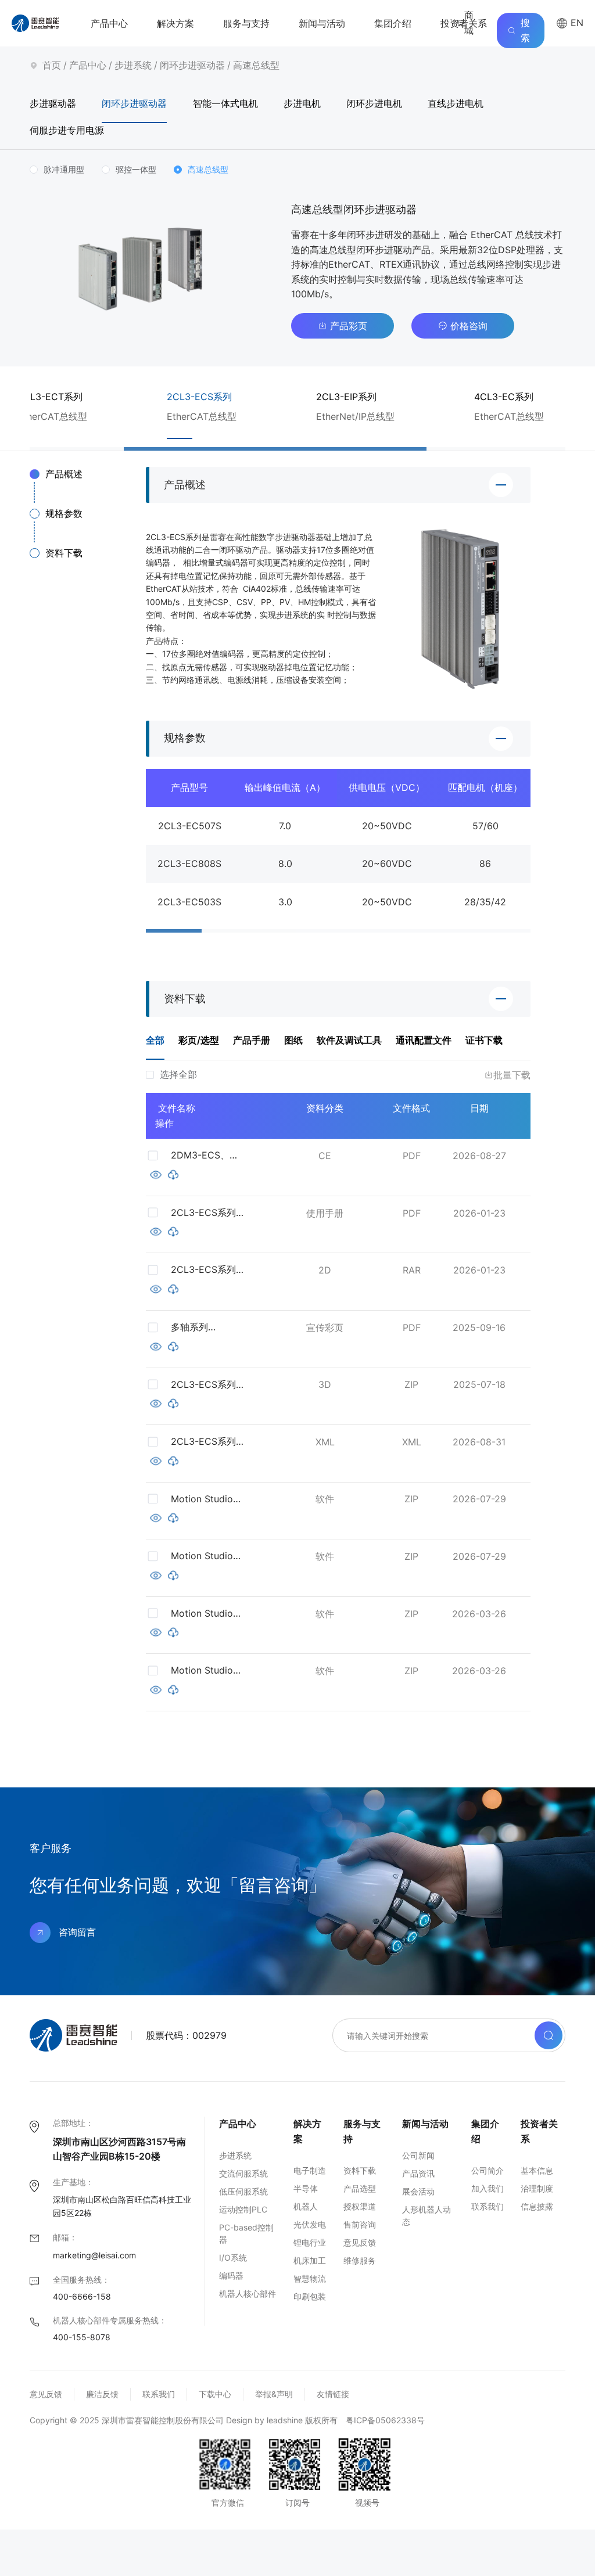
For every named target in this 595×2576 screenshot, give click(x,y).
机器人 (306, 2206)
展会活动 (418, 2191)
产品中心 (109, 23)
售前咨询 (360, 2224)
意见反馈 (360, 2242)
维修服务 (360, 2260)
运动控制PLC (243, 2209)
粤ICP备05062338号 (385, 2420)
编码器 (231, 2275)
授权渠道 (360, 2206)
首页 (52, 65)
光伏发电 (310, 2224)
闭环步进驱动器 (192, 65)
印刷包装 (310, 2296)
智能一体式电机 (225, 103)
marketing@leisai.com (94, 2255)
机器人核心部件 (248, 2293)
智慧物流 (310, 2278)
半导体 (306, 2188)
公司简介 (488, 2170)
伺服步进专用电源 (67, 130)
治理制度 (537, 2188)
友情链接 (333, 2394)
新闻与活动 (322, 23)
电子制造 (310, 2170)
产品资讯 (418, 2173)
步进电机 (302, 103)
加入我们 (488, 2188)
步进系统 (133, 65)
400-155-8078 (82, 2337)
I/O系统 (233, 2257)
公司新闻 (418, 2155)
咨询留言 (77, 1932)
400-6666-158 (82, 2296)
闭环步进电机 (374, 103)
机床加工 (310, 2260)
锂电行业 (310, 2242)
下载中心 (215, 2394)
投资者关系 (464, 23)
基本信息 (537, 2170)
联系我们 (488, 2206)
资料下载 (360, 2170)
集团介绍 (393, 23)
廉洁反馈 (102, 2394)
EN (576, 23)
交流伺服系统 (243, 2173)
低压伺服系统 (243, 2191)
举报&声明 (274, 2394)
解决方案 (175, 23)
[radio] (57, 170)
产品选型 (360, 2188)
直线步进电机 (456, 103)
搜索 (525, 30)
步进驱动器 (53, 103)
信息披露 (537, 2206)
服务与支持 (246, 23)
